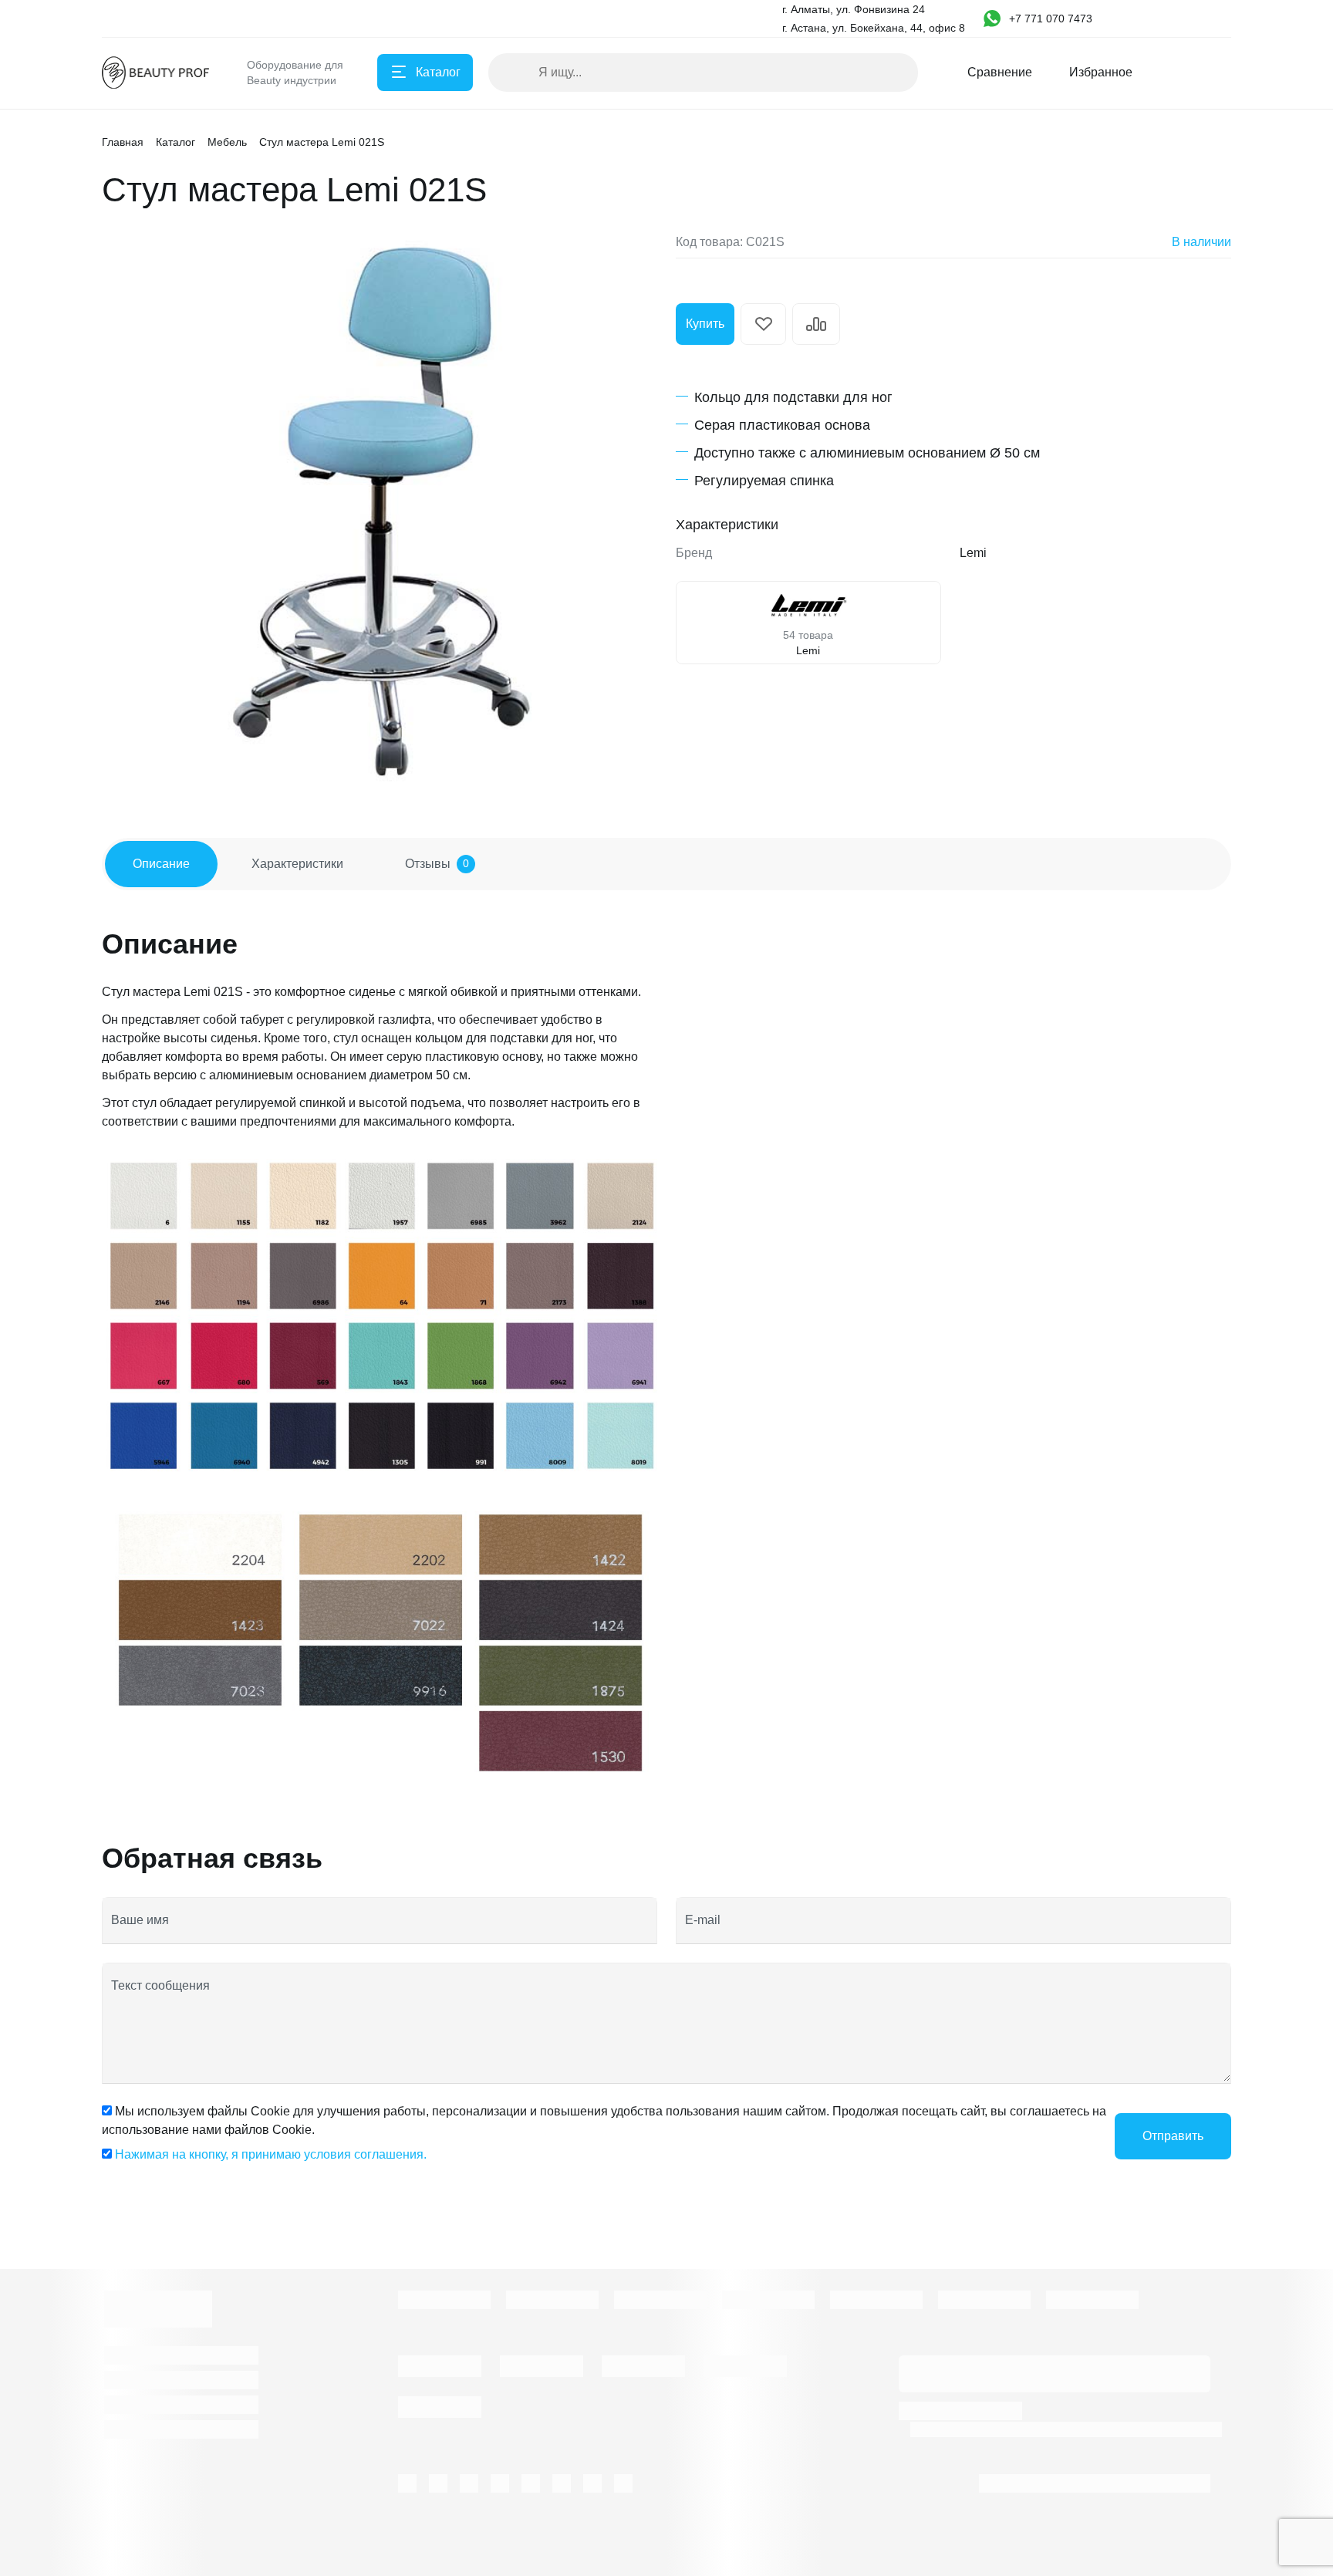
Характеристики (297, 864)
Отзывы (437, 864)
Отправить (1173, 2136)
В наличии (1201, 242)
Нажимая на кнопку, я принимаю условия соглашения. (271, 2154)
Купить (705, 324)
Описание (161, 864)
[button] (1055, 19)
